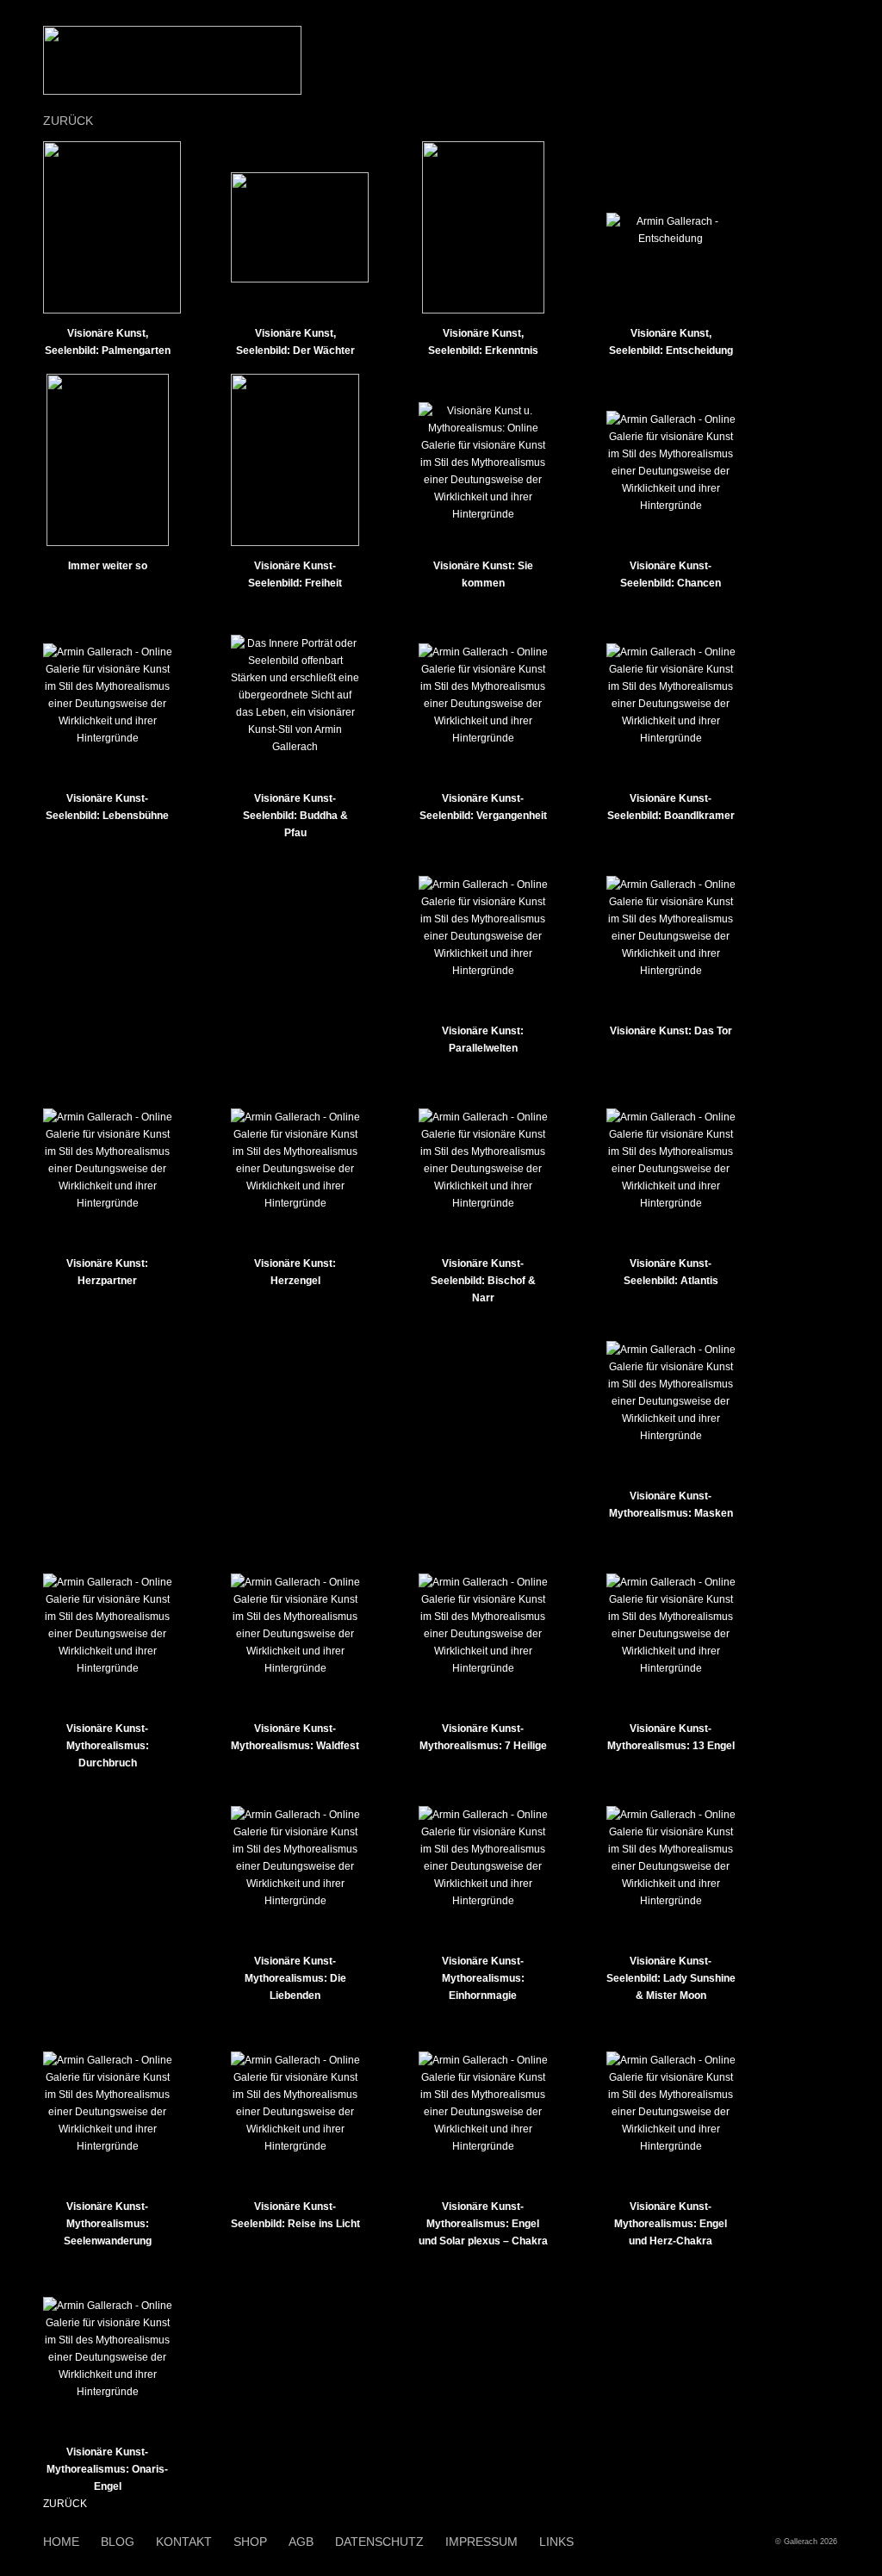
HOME (61, 2542)
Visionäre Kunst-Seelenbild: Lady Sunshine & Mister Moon (671, 1978)
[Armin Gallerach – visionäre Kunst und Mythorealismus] (172, 91)
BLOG (118, 2542)
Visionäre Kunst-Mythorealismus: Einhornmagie (483, 1978)
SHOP (250, 2542)
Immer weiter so (108, 566)
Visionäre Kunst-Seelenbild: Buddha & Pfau (295, 816)
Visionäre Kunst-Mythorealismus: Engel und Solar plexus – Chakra (483, 2224)
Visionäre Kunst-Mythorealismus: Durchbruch (108, 1746)
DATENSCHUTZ (379, 2542)
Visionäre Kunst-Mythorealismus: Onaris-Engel (107, 2469)
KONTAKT (184, 2542)
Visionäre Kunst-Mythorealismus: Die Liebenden (295, 1978)
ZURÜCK (68, 121)
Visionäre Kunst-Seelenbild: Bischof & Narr (483, 1281)
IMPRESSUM (481, 2542)
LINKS (556, 2542)
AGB (301, 2542)
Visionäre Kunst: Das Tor (671, 1031)
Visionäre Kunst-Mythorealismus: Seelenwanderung (108, 2224)
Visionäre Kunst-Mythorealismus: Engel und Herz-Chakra (671, 2224)
